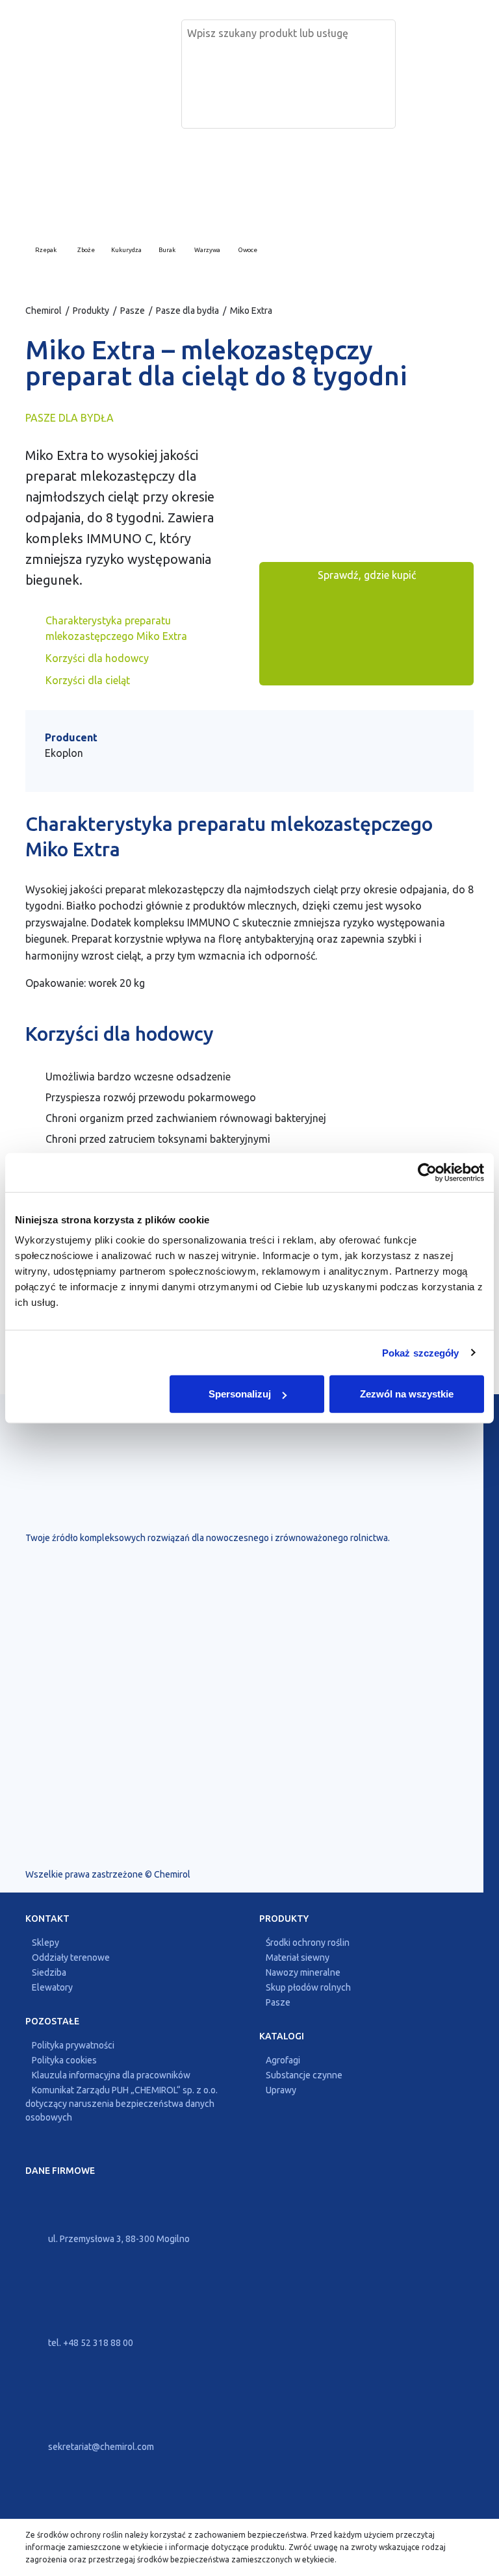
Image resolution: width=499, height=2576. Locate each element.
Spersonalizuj (240, 1394)
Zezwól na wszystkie (407, 1394)
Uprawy (281, 2090)
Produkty (91, 311)
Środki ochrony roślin (308, 1943)
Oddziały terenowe (71, 1958)
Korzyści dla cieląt (88, 680)
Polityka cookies (64, 2060)
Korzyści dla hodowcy (97, 658)
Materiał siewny (298, 1958)
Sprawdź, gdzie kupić (367, 575)
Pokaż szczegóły (421, 1352)
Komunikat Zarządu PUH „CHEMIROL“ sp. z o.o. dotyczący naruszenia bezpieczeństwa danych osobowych (122, 2104)
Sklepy (45, 1943)
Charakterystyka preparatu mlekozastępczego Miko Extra (116, 628)
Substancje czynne (304, 2075)
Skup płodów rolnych (308, 1987)
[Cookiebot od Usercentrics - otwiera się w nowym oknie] (427, 1172)
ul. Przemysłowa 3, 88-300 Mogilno (118, 2239)
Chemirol (44, 311)
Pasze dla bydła (187, 311)
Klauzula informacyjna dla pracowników (111, 2075)
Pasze (133, 311)
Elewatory (52, 1987)
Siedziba (49, 1972)
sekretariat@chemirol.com (100, 2447)
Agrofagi (283, 2060)
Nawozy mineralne (303, 1972)
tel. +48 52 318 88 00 (90, 2343)
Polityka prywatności (73, 2045)
